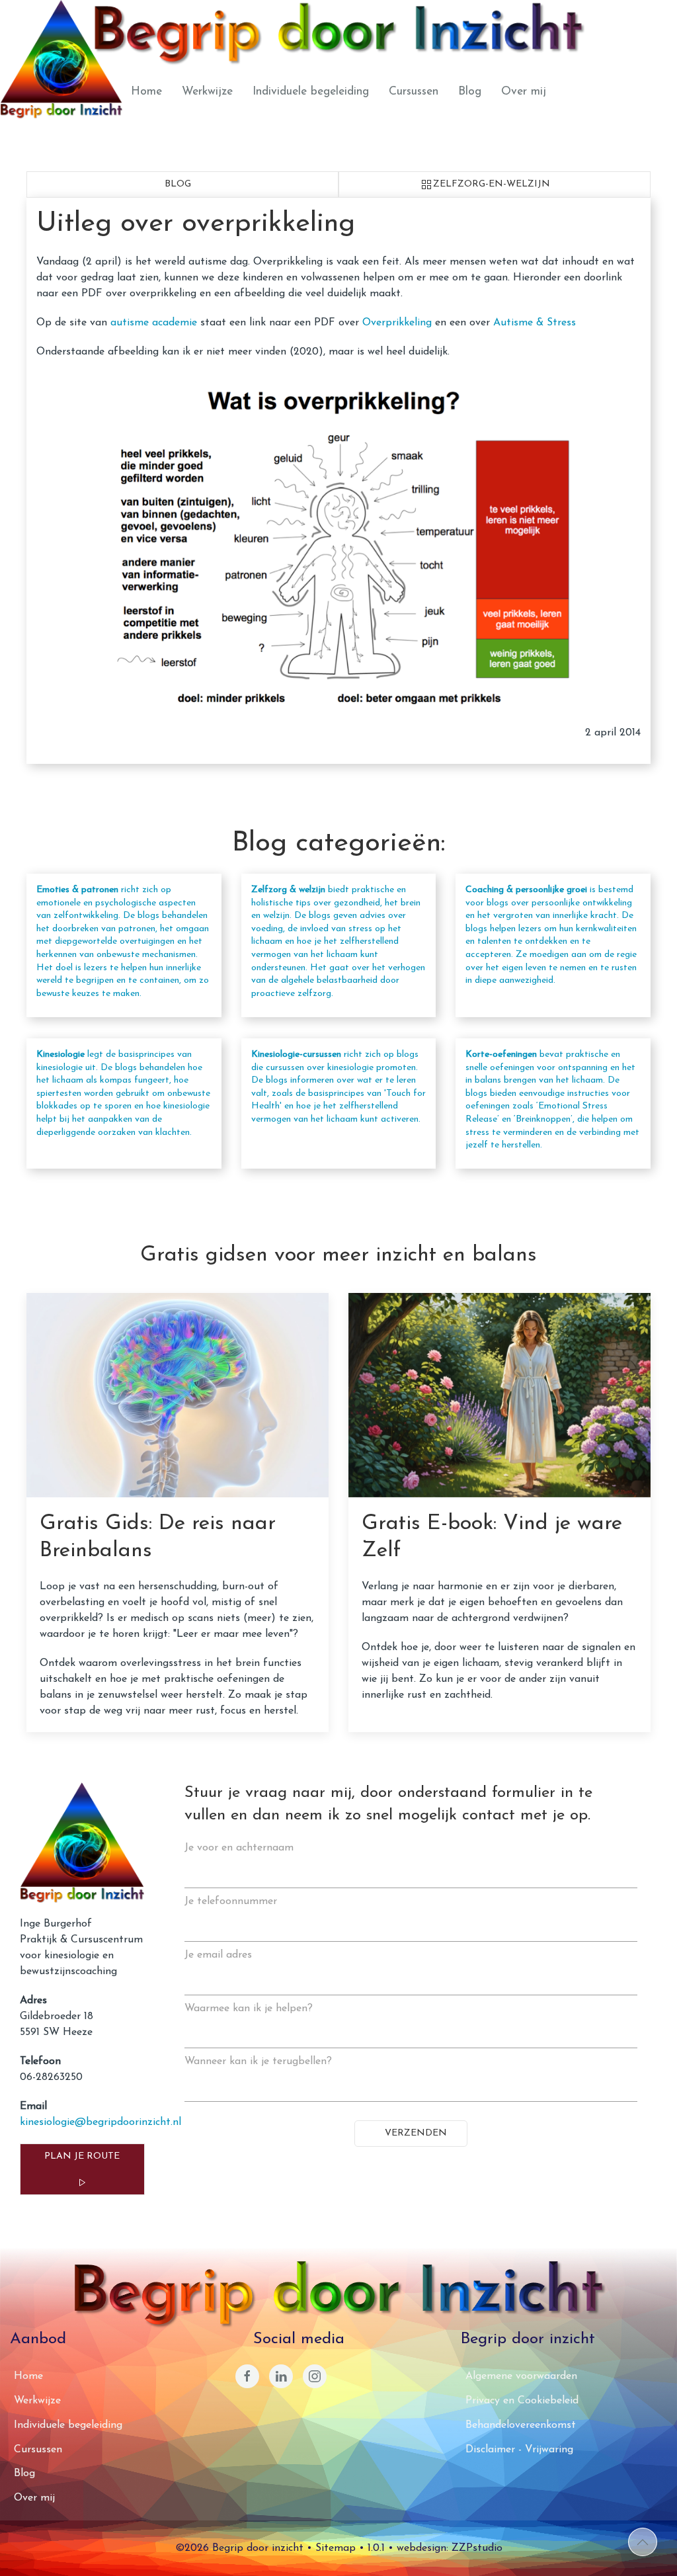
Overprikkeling (397, 323)
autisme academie (154, 323)
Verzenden (415, 2133)
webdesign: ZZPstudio (450, 2548)
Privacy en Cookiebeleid (522, 2401)
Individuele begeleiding (311, 92)
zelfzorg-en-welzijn (492, 184)
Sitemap (336, 2548)
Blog (470, 92)
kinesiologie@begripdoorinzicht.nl (100, 2122)
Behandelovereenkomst (521, 2425)
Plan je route (82, 2156)
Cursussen (414, 92)
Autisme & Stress (535, 323)
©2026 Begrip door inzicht (239, 2548)
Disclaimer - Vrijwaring (519, 2450)
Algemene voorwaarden (521, 2376)
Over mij (524, 92)
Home (146, 92)
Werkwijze (207, 92)
